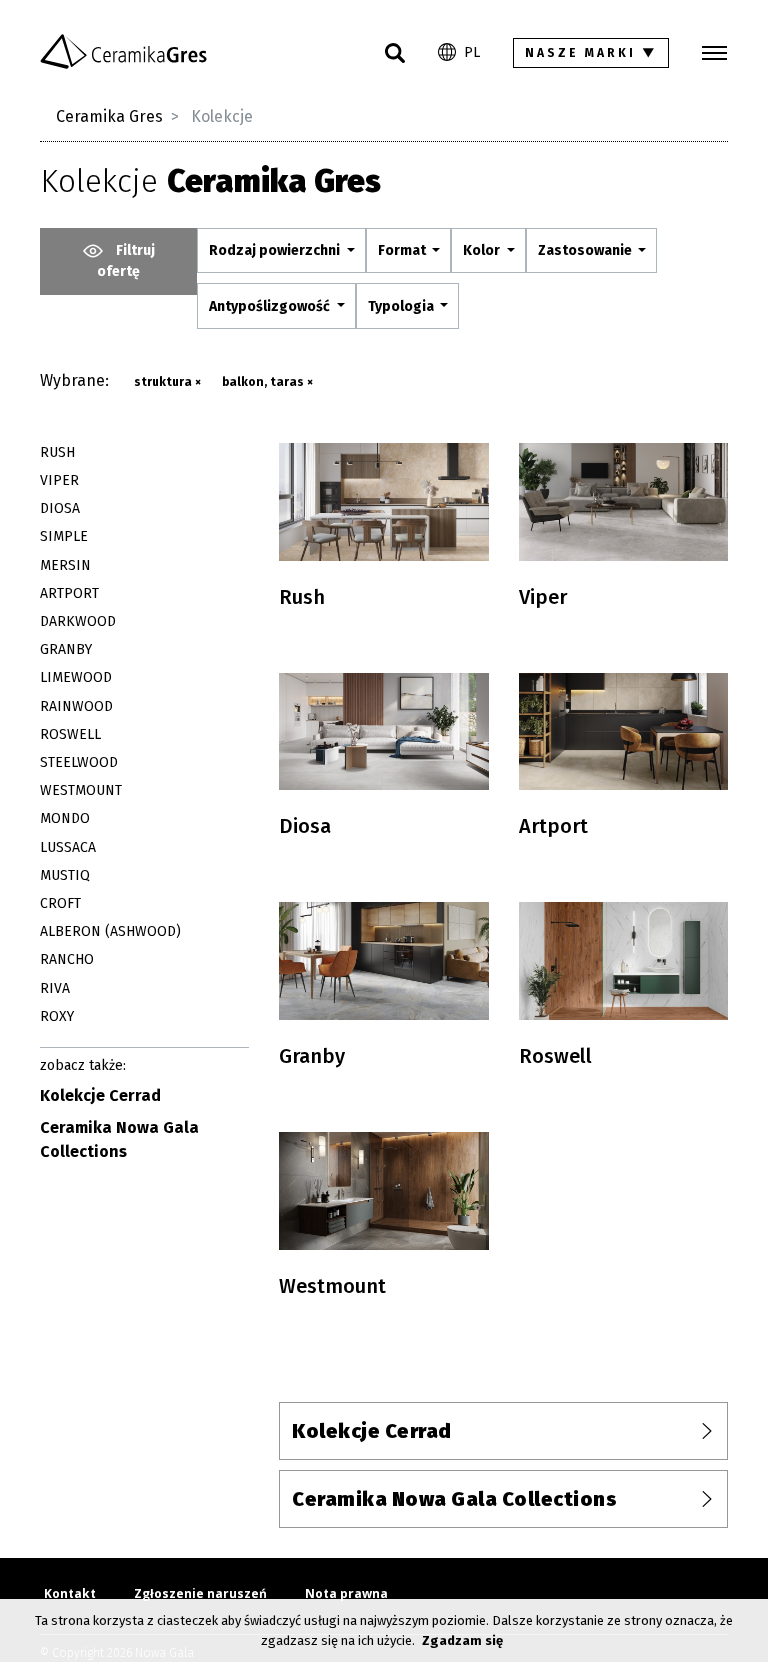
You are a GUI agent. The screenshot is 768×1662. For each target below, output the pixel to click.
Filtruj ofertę (126, 261)
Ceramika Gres (109, 116)
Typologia (402, 306)
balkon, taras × (267, 382)
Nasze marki (591, 53)
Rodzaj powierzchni (276, 250)
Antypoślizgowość (271, 306)
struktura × (167, 382)
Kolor (483, 250)
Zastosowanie (586, 250)
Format (403, 250)
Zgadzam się (462, 1640)
